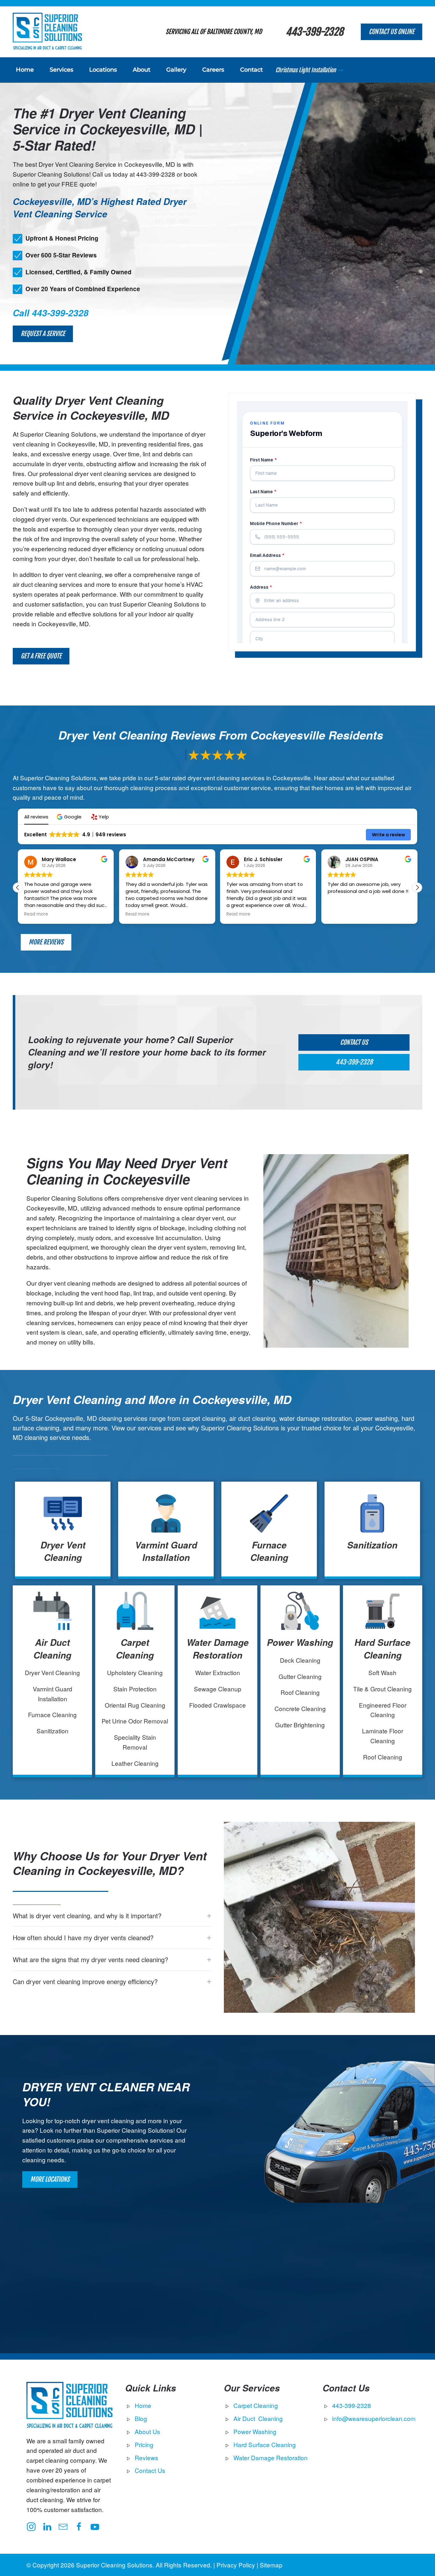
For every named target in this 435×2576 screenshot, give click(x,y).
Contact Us (354, 1042)
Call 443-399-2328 (51, 313)
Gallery (176, 70)
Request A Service (43, 334)
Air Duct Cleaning (52, 1649)
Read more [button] (36, 914)
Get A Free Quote (41, 656)
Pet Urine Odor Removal (135, 1721)
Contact (251, 70)
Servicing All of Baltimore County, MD (214, 32)
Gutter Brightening (300, 1725)
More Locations (50, 2179)
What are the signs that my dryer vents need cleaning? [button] (90, 1960)
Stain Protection (135, 1689)
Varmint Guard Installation (166, 1551)
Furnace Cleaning (269, 1551)
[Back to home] (47, 32)
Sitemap (271, 2565)
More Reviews (46, 942)
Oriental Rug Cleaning (135, 1705)
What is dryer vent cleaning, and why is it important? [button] (87, 1916)
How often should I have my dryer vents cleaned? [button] (83, 1938)
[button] (70, 817)
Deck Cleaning (300, 1660)
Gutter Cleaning (300, 1676)
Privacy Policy (236, 2565)
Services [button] (61, 70)
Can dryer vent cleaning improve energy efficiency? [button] (85, 1982)
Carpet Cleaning (135, 1649)
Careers (213, 70)
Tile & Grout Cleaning (382, 1689)
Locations (103, 70)
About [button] (142, 70)
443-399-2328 (314, 32)
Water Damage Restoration (218, 1649)
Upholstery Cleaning (135, 1672)
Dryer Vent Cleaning (63, 1551)
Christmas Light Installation (306, 70)
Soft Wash (382, 1672)
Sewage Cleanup (218, 1689)
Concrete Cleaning (300, 1708)
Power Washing (300, 1642)
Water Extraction (218, 1672)
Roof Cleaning (300, 1692)
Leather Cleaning (135, 1763)
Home (25, 70)
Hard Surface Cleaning (382, 1649)
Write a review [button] (389, 835)
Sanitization (372, 1545)
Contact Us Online (392, 32)
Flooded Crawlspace (217, 1705)
